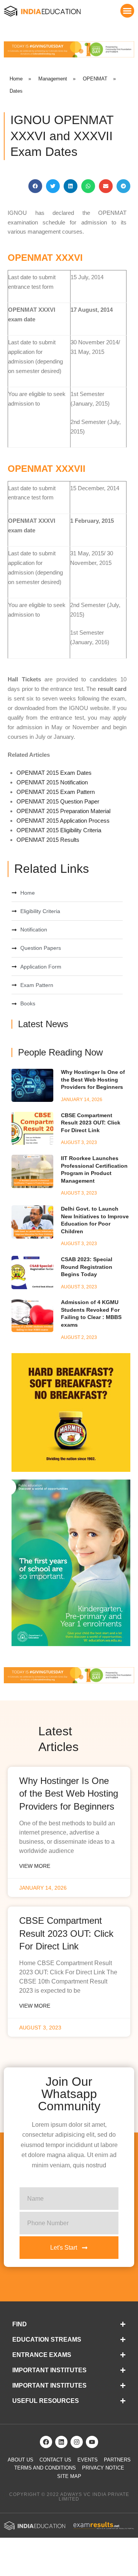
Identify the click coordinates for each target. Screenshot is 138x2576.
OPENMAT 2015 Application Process (63, 821)
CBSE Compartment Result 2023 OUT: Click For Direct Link (91, 1123)
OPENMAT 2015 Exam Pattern (56, 792)
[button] (127, 11)
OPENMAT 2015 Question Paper (58, 801)
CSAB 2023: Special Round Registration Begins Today (87, 1267)
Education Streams (47, 2340)
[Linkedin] (61, 2442)
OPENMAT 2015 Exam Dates (54, 773)
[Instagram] (77, 2442)
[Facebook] (46, 2442)
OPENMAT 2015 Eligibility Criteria (59, 830)
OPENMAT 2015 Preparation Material (63, 811)
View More (35, 1866)
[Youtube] (92, 2442)
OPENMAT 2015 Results (48, 840)
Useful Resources (46, 2401)
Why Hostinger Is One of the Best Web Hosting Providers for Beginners (93, 1079)
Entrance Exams (42, 2355)
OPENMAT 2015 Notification (52, 782)
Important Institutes (49, 2370)
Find (20, 2324)
